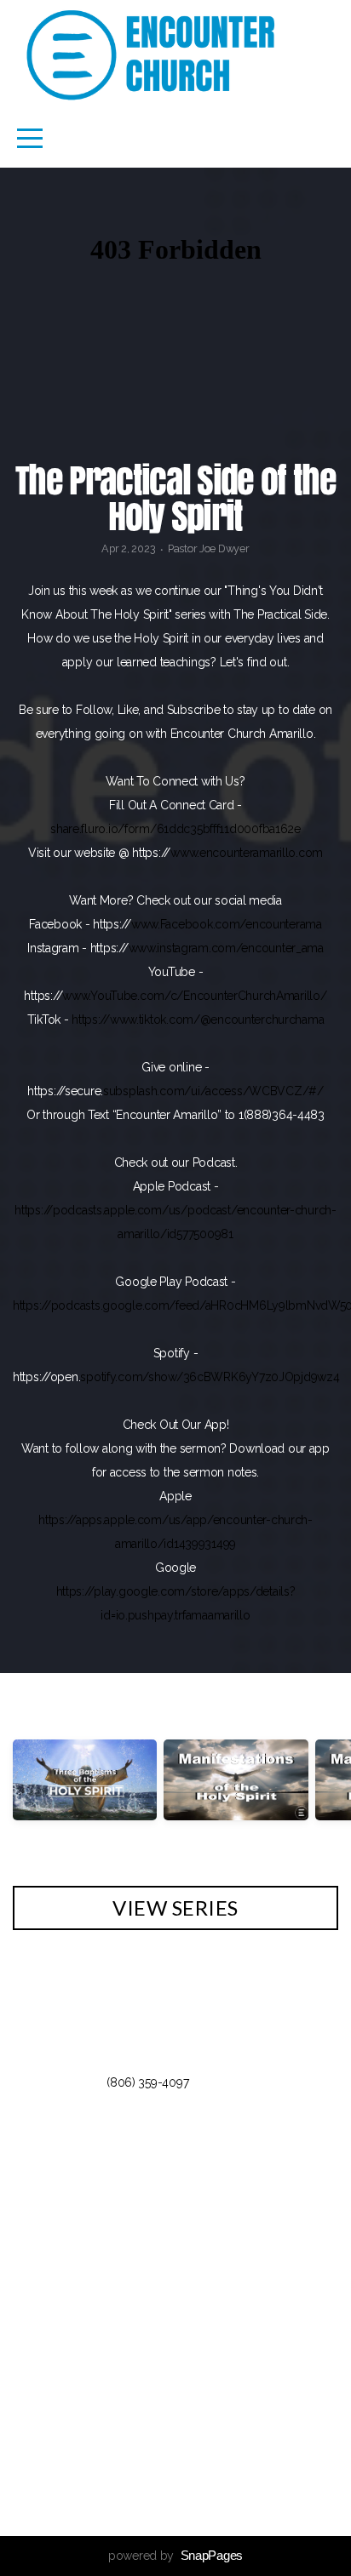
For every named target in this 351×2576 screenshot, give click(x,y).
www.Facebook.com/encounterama (227, 924)
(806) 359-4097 (147, 2082)
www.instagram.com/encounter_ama (226, 948)
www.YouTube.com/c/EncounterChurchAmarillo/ (194, 996)
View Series (175, 1908)
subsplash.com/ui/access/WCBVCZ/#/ (213, 1091)
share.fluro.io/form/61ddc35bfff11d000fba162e (175, 829)
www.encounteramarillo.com (247, 853)
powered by (175, 2556)
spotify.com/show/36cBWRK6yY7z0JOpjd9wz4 (210, 1377)
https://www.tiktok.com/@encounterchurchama (198, 1020)
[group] (85, 1794)
